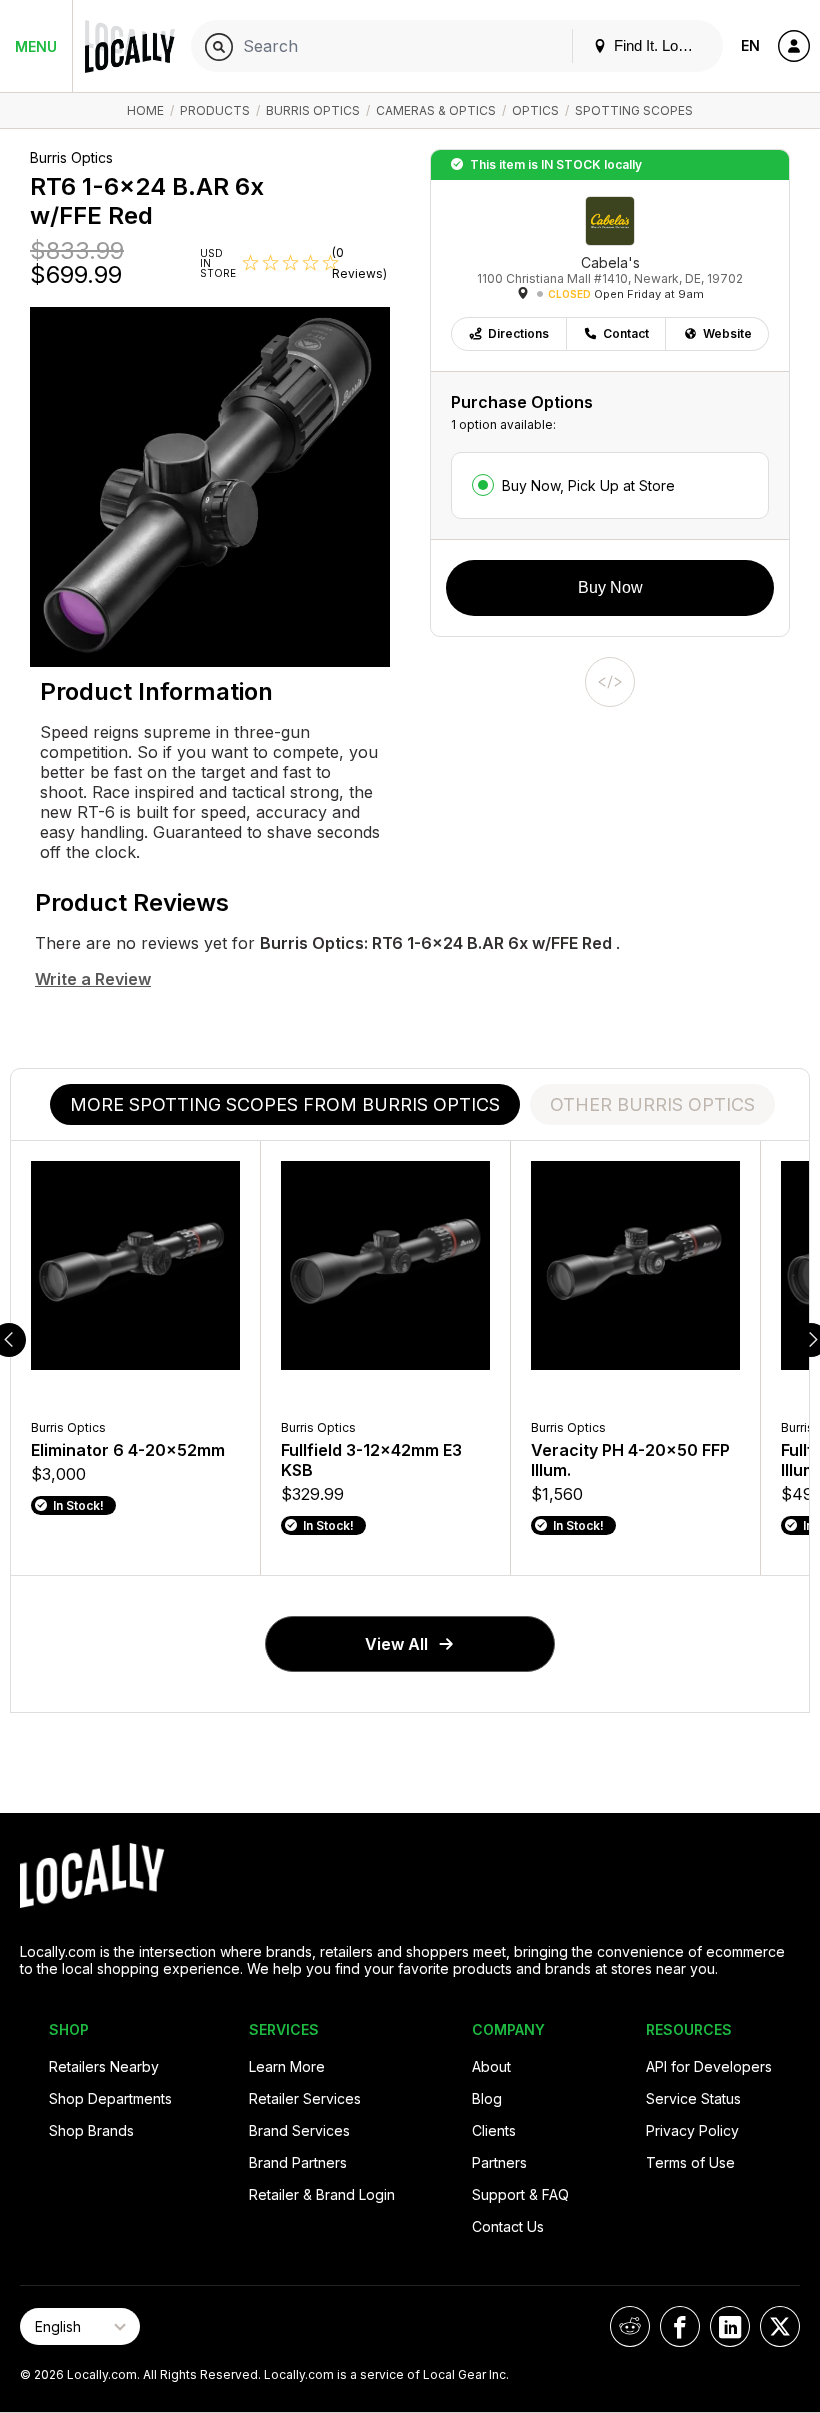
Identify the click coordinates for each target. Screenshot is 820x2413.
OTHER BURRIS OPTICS (652, 1104)
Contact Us (508, 2226)
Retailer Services (305, 2098)
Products (215, 110)
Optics (535, 110)
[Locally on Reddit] (630, 2326)
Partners (499, 2162)
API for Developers (709, 2066)
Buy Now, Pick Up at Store (588, 485)
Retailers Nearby (104, 2066)
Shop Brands (91, 2130)
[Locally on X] (780, 2326)
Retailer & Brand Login (322, 2194)
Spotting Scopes (634, 110)
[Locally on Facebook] (680, 2326)
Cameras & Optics (436, 110)
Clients (494, 2130)
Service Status (693, 2098)
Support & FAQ (520, 2194)
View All (396, 1644)
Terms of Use (690, 2162)
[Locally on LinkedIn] (730, 2326)
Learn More (287, 2066)
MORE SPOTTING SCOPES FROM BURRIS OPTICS (285, 1104)
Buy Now (610, 587)
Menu (36, 46)
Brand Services (299, 2130)
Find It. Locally (659, 45)
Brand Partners (298, 2162)
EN (750, 45)
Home (145, 110)
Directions (518, 333)
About (491, 2066)
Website (727, 333)
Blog (487, 2098)
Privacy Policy (692, 2130)
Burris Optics (313, 110)
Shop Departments (110, 2098)
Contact (626, 333)
